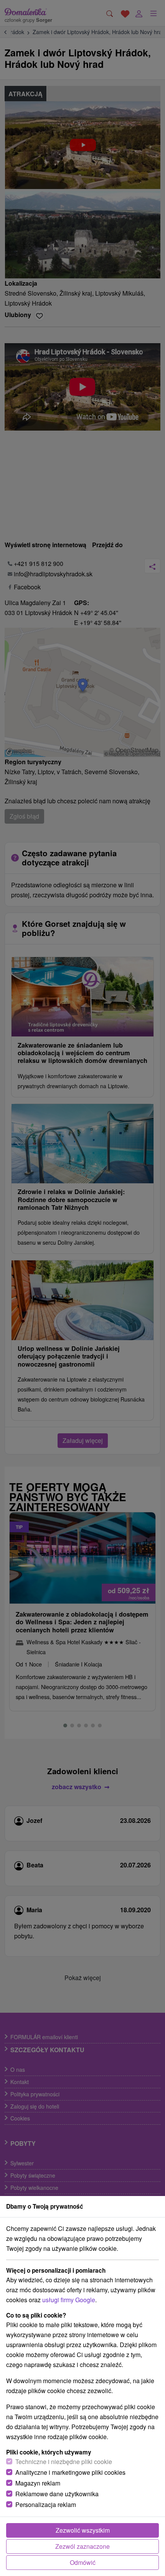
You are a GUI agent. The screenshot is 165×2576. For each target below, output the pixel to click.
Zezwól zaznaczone (82, 2546)
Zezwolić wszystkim (83, 2530)
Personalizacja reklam (46, 2504)
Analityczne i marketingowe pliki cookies (70, 2472)
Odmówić (83, 2562)
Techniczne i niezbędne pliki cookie (64, 2462)
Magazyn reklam (38, 2483)
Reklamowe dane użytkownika (57, 2494)
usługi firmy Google (69, 2300)
